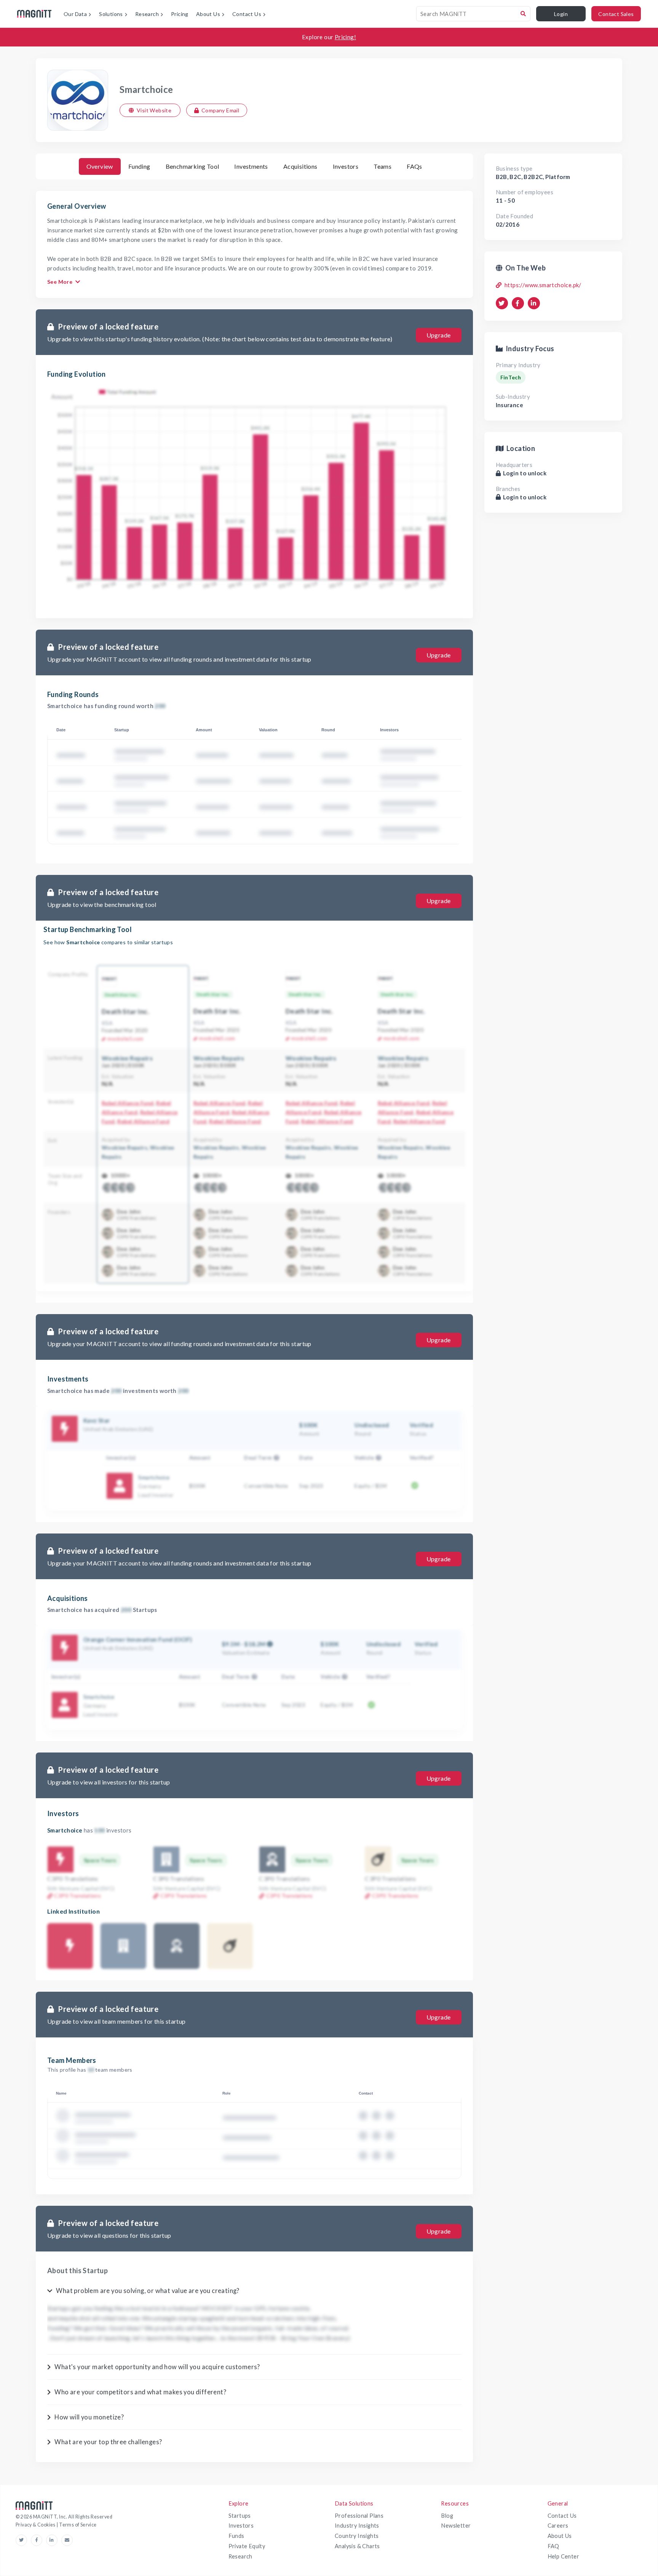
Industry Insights (357, 2526)
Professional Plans (359, 2516)
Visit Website (154, 110)
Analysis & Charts (357, 2546)
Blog (447, 2516)
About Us (560, 2536)
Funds (236, 2536)
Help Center (563, 2556)
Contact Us (562, 2516)
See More (60, 282)
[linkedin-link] (54, 2540)
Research (240, 2556)
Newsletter (456, 2526)
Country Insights (357, 2536)
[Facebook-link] (38, 2540)
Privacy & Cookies (36, 2525)
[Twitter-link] (23, 2540)
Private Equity (247, 2546)
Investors (241, 2526)
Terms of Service (78, 2525)
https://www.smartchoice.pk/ (543, 285)
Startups (240, 2516)
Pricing (180, 14)
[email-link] (67, 2540)
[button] (275, 1457)
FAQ (553, 2546)
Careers (558, 2526)
